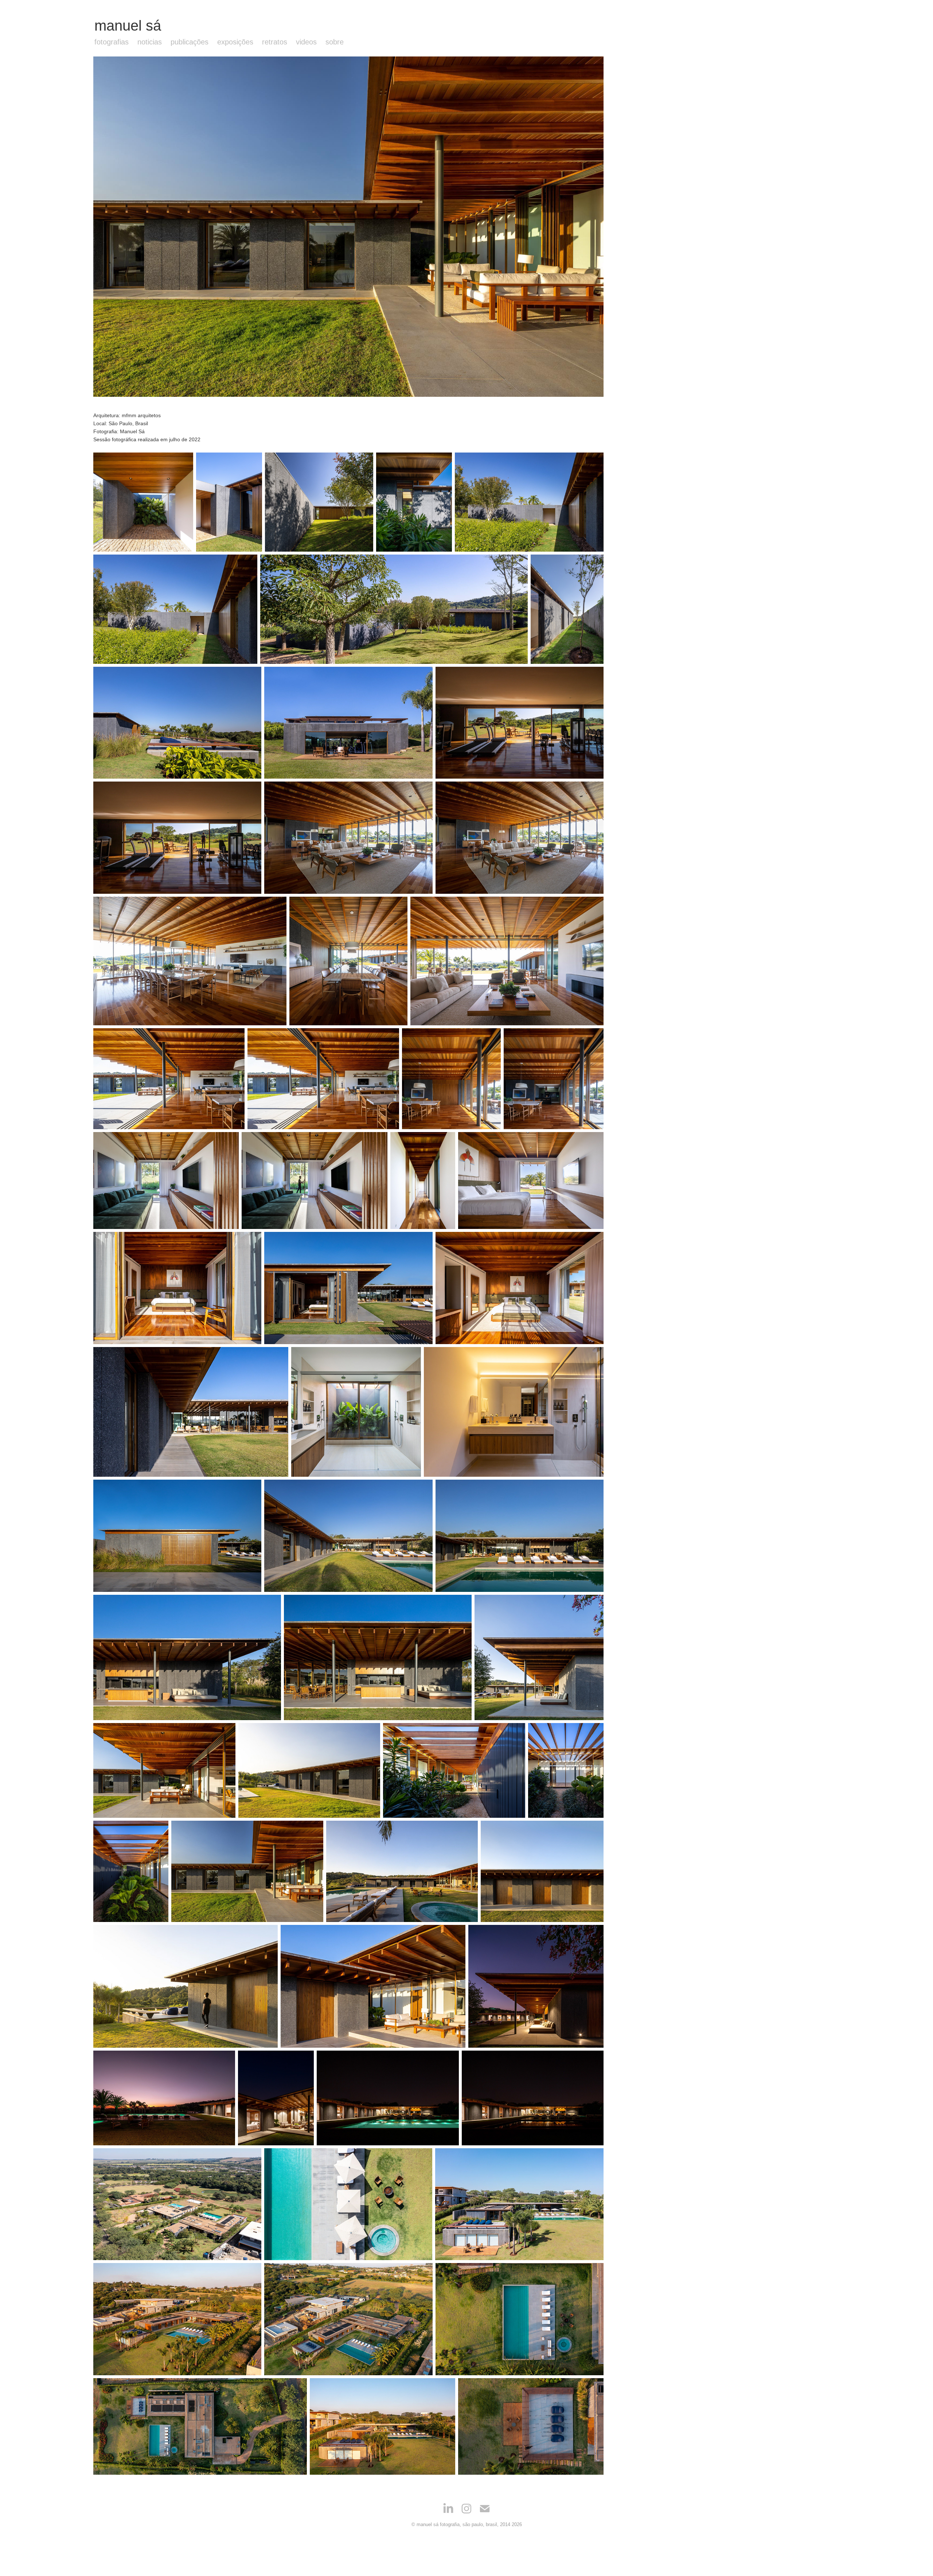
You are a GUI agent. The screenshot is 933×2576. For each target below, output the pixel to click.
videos (306, 42)
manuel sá (128, 26)
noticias (150, 42)
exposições (235, 42)
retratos (275, 42)
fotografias (112, 42)
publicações (190, 42)
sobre (335, 42)
